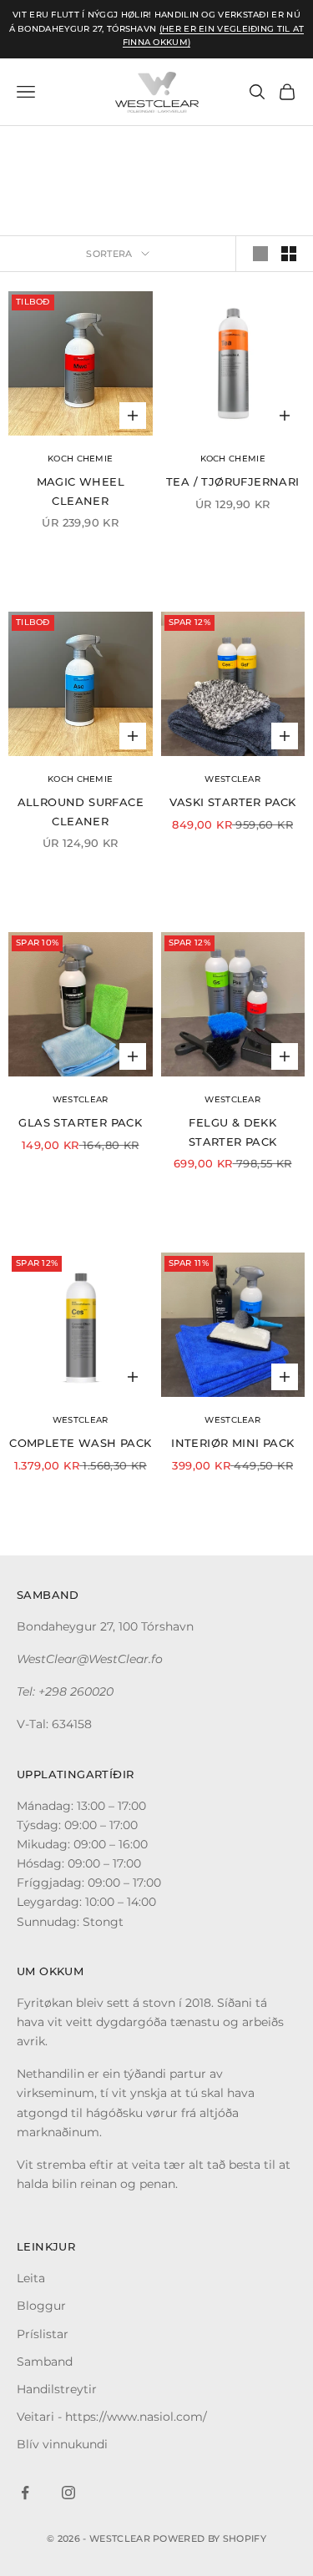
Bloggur (41, 2306)
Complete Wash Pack (80, 1443)
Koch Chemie (80, 459)
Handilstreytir (57, 2389)
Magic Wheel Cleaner (81, 491)
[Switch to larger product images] (260, 254)
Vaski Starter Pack (233, 802)
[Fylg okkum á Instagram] (68, 2493)
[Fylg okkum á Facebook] (25, 2493)
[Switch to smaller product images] (289, 254)
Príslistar (43, 2334)
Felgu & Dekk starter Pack (233, 1132)
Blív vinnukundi (62, 2444)
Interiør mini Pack (232, 1443)
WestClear (232, 779)
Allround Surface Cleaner (81, 811)
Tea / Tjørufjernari (233, 481)
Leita (31, 2278)
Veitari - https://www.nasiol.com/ (112, 2417)
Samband (45, 2362)
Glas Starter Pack (80, 1122)
